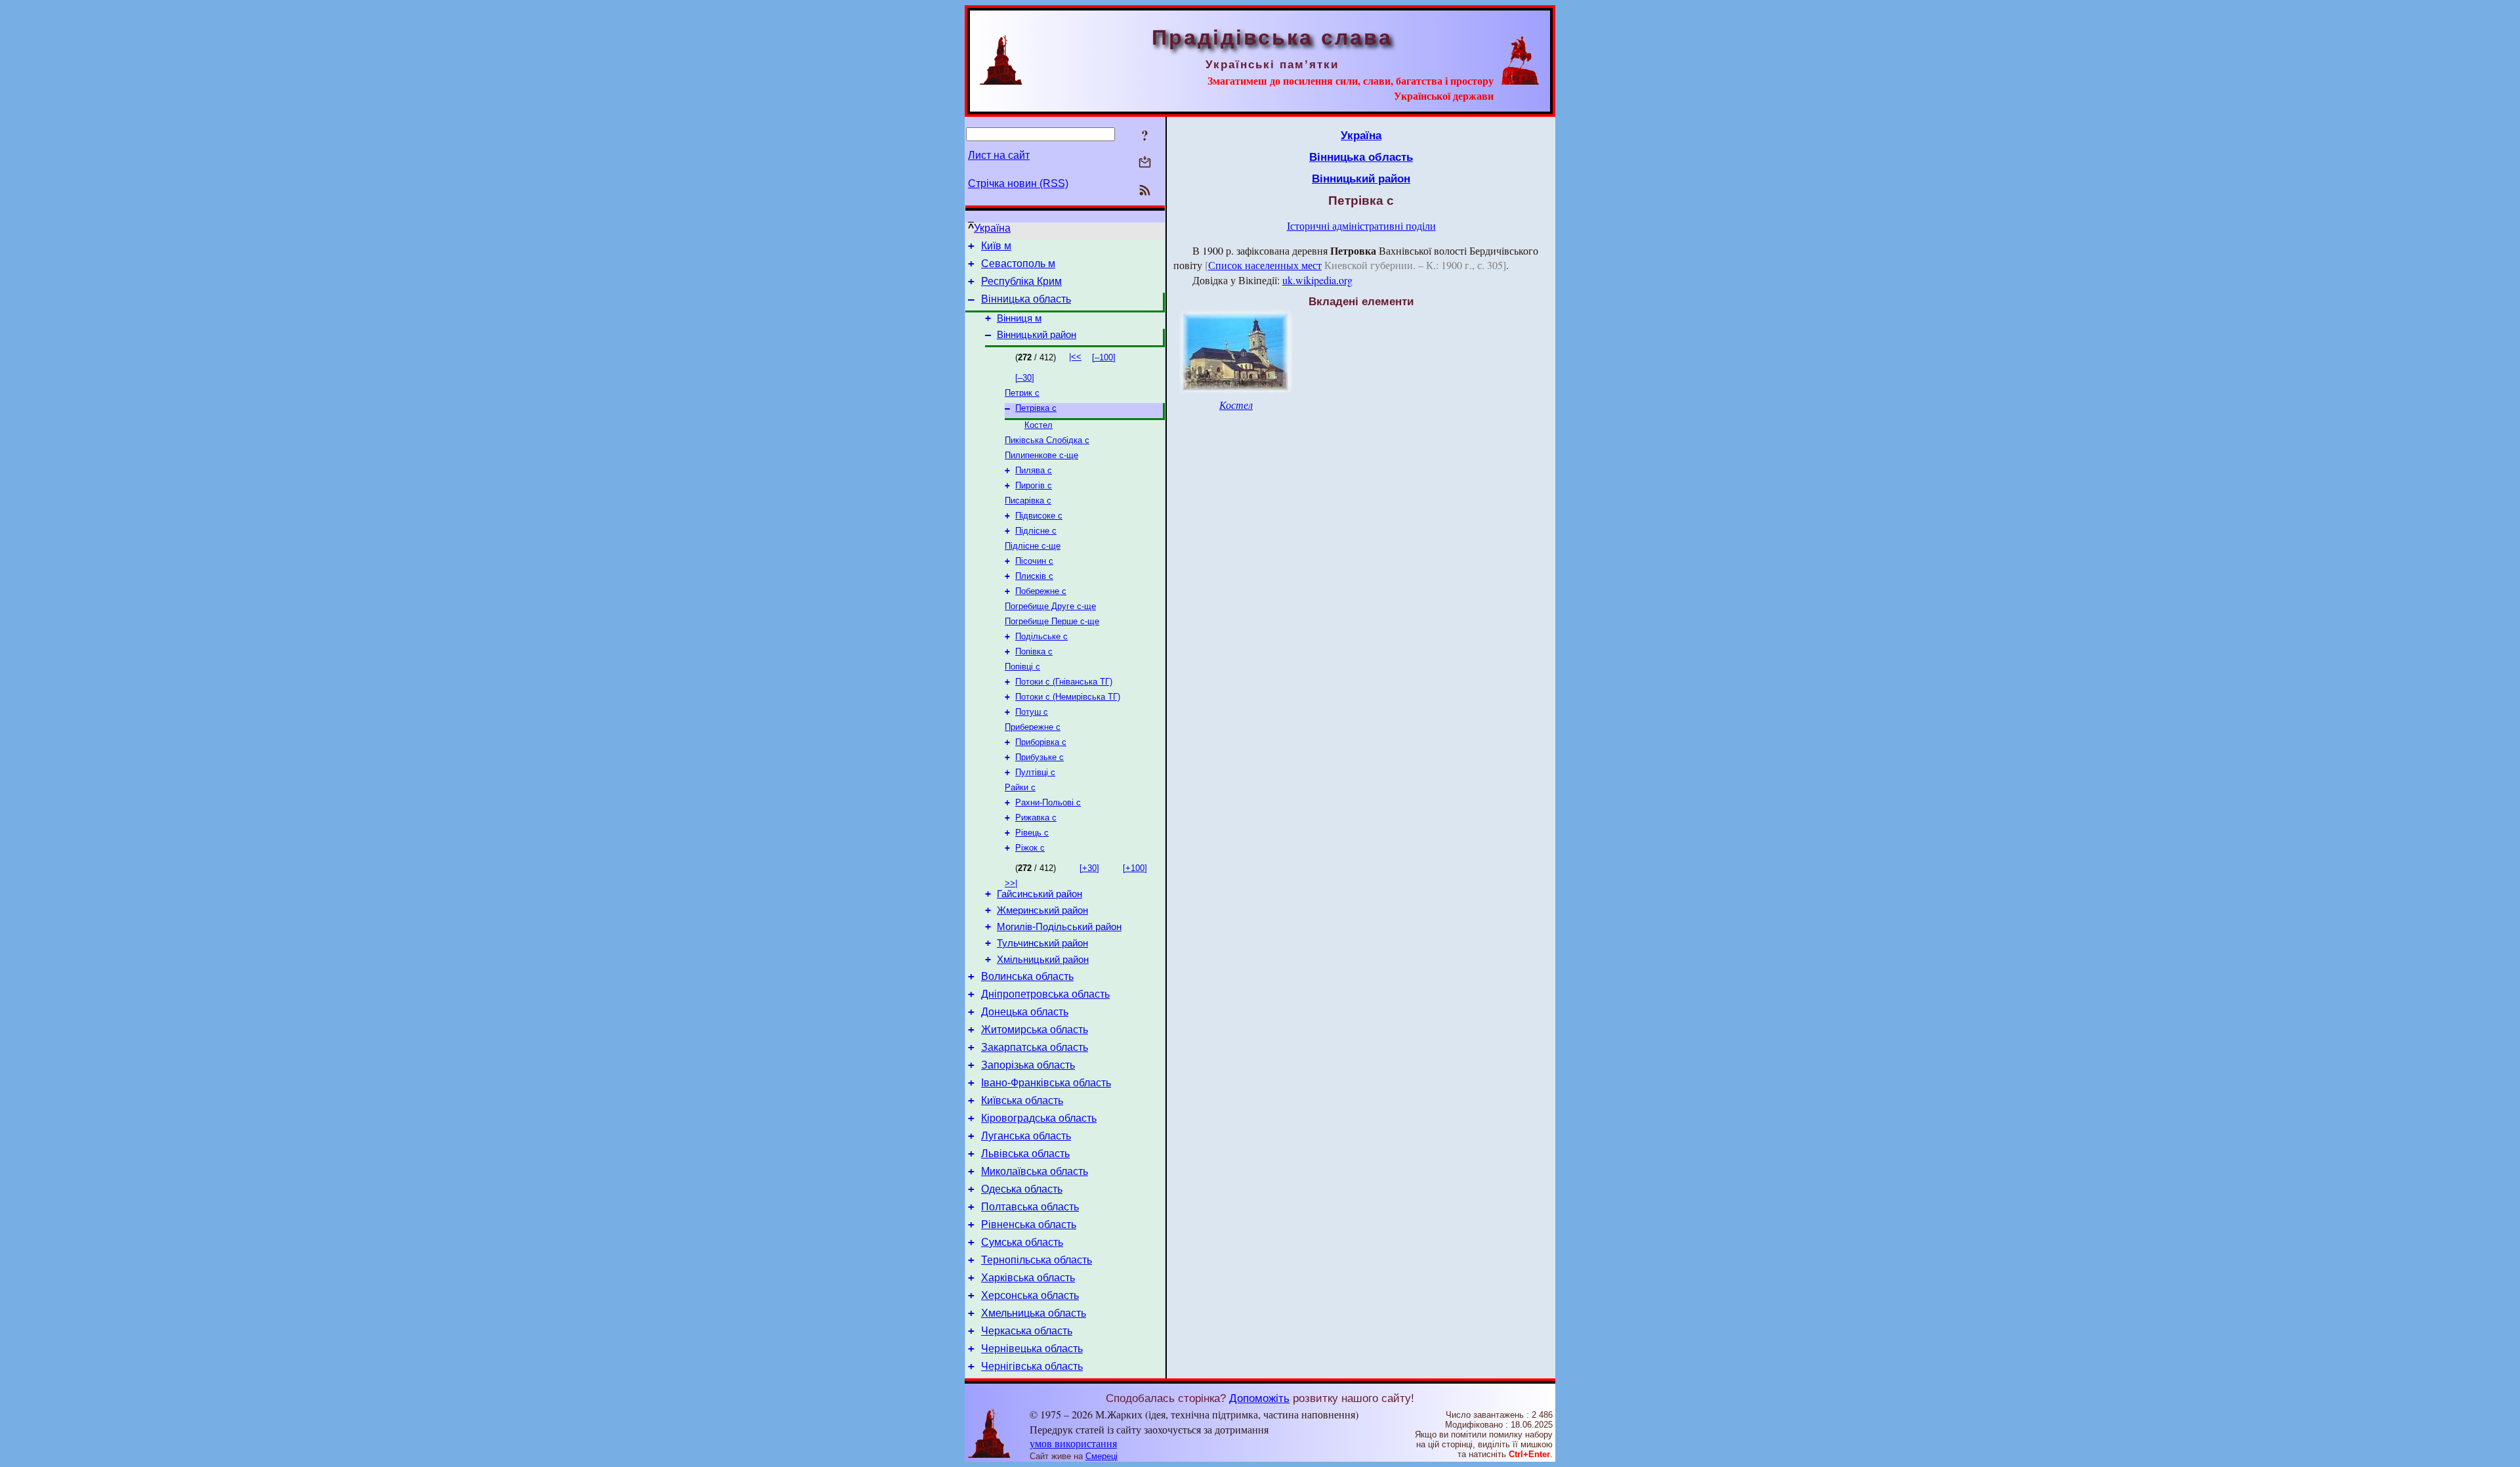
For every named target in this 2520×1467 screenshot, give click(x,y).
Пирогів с (1034, 485)
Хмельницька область (1034, 1313)
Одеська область (1022, 1189)
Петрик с (1022, 393)
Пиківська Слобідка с (1047, 440)
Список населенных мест (1265, 265)
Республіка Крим (1021, 281)
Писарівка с (1028, 500)
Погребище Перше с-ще (1052, 621)
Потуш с (1032, 712)
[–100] (1104, 357)
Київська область (1022, 1100)
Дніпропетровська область (1045, 994)
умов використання (1073, 1443)
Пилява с (1034, 470)
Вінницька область (1026, 299)
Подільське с (1041, 636)
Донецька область (1025, 1012)
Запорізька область (1028, 1065)
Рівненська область (1029, 1224)
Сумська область (1022, 1242)
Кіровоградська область (1039, 1118)
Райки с (1020, 787)
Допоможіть (1259, 1398)
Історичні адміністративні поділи (1361, 225)
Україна (992, 228)
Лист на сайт (999, 155)
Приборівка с (1041, 742)
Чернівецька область (1032, 1349)
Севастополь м (1018, 264)
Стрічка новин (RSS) (1018, 183)
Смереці (1102, 1456)
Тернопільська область (1037, 1260)
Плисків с (1034, 576)
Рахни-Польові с (1048, 802)
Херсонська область (1030, 1295)
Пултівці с (1035, 772)
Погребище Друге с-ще (1050, 606)
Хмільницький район (1043, 960)
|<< (1075, 357)
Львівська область (1025, 1154)
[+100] (1135, 868)
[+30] (1089, 868)
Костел (1039, 425)
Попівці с (1022, 667)
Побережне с (1041, 591)
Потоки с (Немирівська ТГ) (1068, 697)
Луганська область (1026, 1136)
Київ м (996, 246)
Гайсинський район (1039, 894)
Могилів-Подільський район (1059, 927)
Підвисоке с (1039, 516)
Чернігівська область (1032, 1366)
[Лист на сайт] (1145, 163)
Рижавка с (1036, 818)
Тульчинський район (1042, 943)
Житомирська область (1035, 1030)
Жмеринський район (1042, 910)
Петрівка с (1036, 408)
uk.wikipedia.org (1317, 280)
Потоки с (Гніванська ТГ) (1064, 682)
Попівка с (1034, 651)
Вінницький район (1037, 335)
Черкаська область (1027, 1331)
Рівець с (1032, 833)
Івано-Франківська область (1046, 1083)
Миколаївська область (1035, 1171)
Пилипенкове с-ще (1041, 455)
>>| (1011, 883)
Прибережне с (1033, 727)
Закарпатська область (1035, 1047)
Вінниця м (1019, 318)
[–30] (1025, 378)
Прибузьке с (1039, 757)
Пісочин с (1034, 561)
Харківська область (1028, 1278)
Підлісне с (1036, 531)
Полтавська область (1030, 1207)
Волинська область (1027, 976)
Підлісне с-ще (1033, 546)
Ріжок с (1030, 848)
